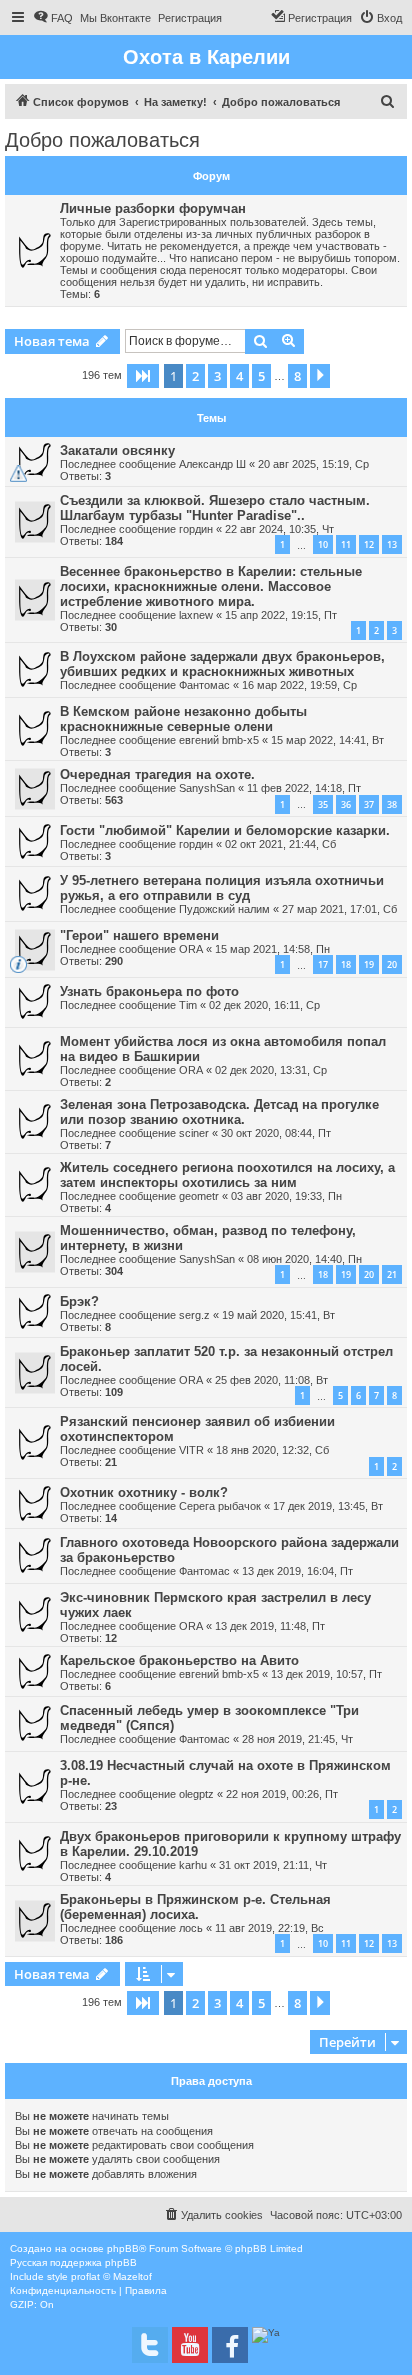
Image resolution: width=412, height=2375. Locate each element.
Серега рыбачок (220, 1506)
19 (369, 964)
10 (323, 544)
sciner (194, 1133)
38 (392, 804)
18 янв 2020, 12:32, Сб (272, 1450)
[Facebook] (230, 2345)
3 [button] (217, 376)
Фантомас (204, 685)
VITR (191, 1450)
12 (369, 544)
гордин (196, 529)
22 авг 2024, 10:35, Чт (279, 529)
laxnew (196, 615)
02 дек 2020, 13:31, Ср (271, 1070)
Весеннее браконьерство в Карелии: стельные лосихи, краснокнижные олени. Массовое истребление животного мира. (211, 586)
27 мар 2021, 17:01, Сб (339, 909)
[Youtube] (190, 2345)
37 (369, 804)
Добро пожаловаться (102, 140)
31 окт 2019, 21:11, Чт (273, 1865)
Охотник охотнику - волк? (144, 1492)
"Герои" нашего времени (139, 935)
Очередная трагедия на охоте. (157, 774)
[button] (143, 376)
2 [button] (195, 376)
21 (392, 1274)
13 (392, 544)
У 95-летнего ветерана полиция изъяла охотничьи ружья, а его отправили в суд (222, 888)
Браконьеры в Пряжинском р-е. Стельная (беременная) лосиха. (195, 1907)
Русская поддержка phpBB (73, 2262)
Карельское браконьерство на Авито (179, 1660)
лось (191, 1928)
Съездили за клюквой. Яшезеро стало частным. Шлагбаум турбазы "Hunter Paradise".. (215, 508)
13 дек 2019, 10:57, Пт (326, 1674)
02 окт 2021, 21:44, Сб (280, 844)
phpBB (123, 2248)
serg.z (194, 1315)
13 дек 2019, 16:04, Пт (297, 1571)
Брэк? (79, 1301)
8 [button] (297, 376)
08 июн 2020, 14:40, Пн (304, 1259)
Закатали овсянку (117, 450)
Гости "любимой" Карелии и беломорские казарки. (225, 830)
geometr (199, 1196)
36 (346, 804)
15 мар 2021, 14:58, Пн (272, 949)
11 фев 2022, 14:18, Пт (304, 788)
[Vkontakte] (150, 2345)
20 (392, 964)
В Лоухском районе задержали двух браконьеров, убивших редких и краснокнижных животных (222, 664)
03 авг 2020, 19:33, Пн (286, 1196)
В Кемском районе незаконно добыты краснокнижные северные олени (183, 719)
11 (346, 544)
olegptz (196, 1794)
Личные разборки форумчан (153, 208)
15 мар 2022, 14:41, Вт (327, 740)
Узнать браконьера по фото (149, 991)
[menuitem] (53, 18)
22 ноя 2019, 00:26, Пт (282, 1794)
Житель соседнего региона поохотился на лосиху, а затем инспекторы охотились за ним (227, 1175)
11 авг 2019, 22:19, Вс (269, 1928)
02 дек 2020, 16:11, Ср (264, 1005)
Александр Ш (212, 464)
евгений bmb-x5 (219, 740)
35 (323, 804)
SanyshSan (207, 788)
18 (346, 964)
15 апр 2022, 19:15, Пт (281, 615)
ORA (191, 949)
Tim (188, 1005)
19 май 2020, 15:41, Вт (278, 1315)
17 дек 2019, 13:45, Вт (328, 1506)
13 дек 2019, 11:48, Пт (270, 1626)
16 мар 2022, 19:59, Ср (299, 685)
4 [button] (239, 376)
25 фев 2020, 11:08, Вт (271, 1380)
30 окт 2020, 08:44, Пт (276, 1133)
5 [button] (261, 376)
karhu (193, 1865)
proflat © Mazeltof (111, 2276)
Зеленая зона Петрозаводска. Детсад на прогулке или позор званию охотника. (219, 1112)
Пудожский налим (224, 909)
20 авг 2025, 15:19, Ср (313, 464)
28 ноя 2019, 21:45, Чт (297, 1739)
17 (323, 964)
